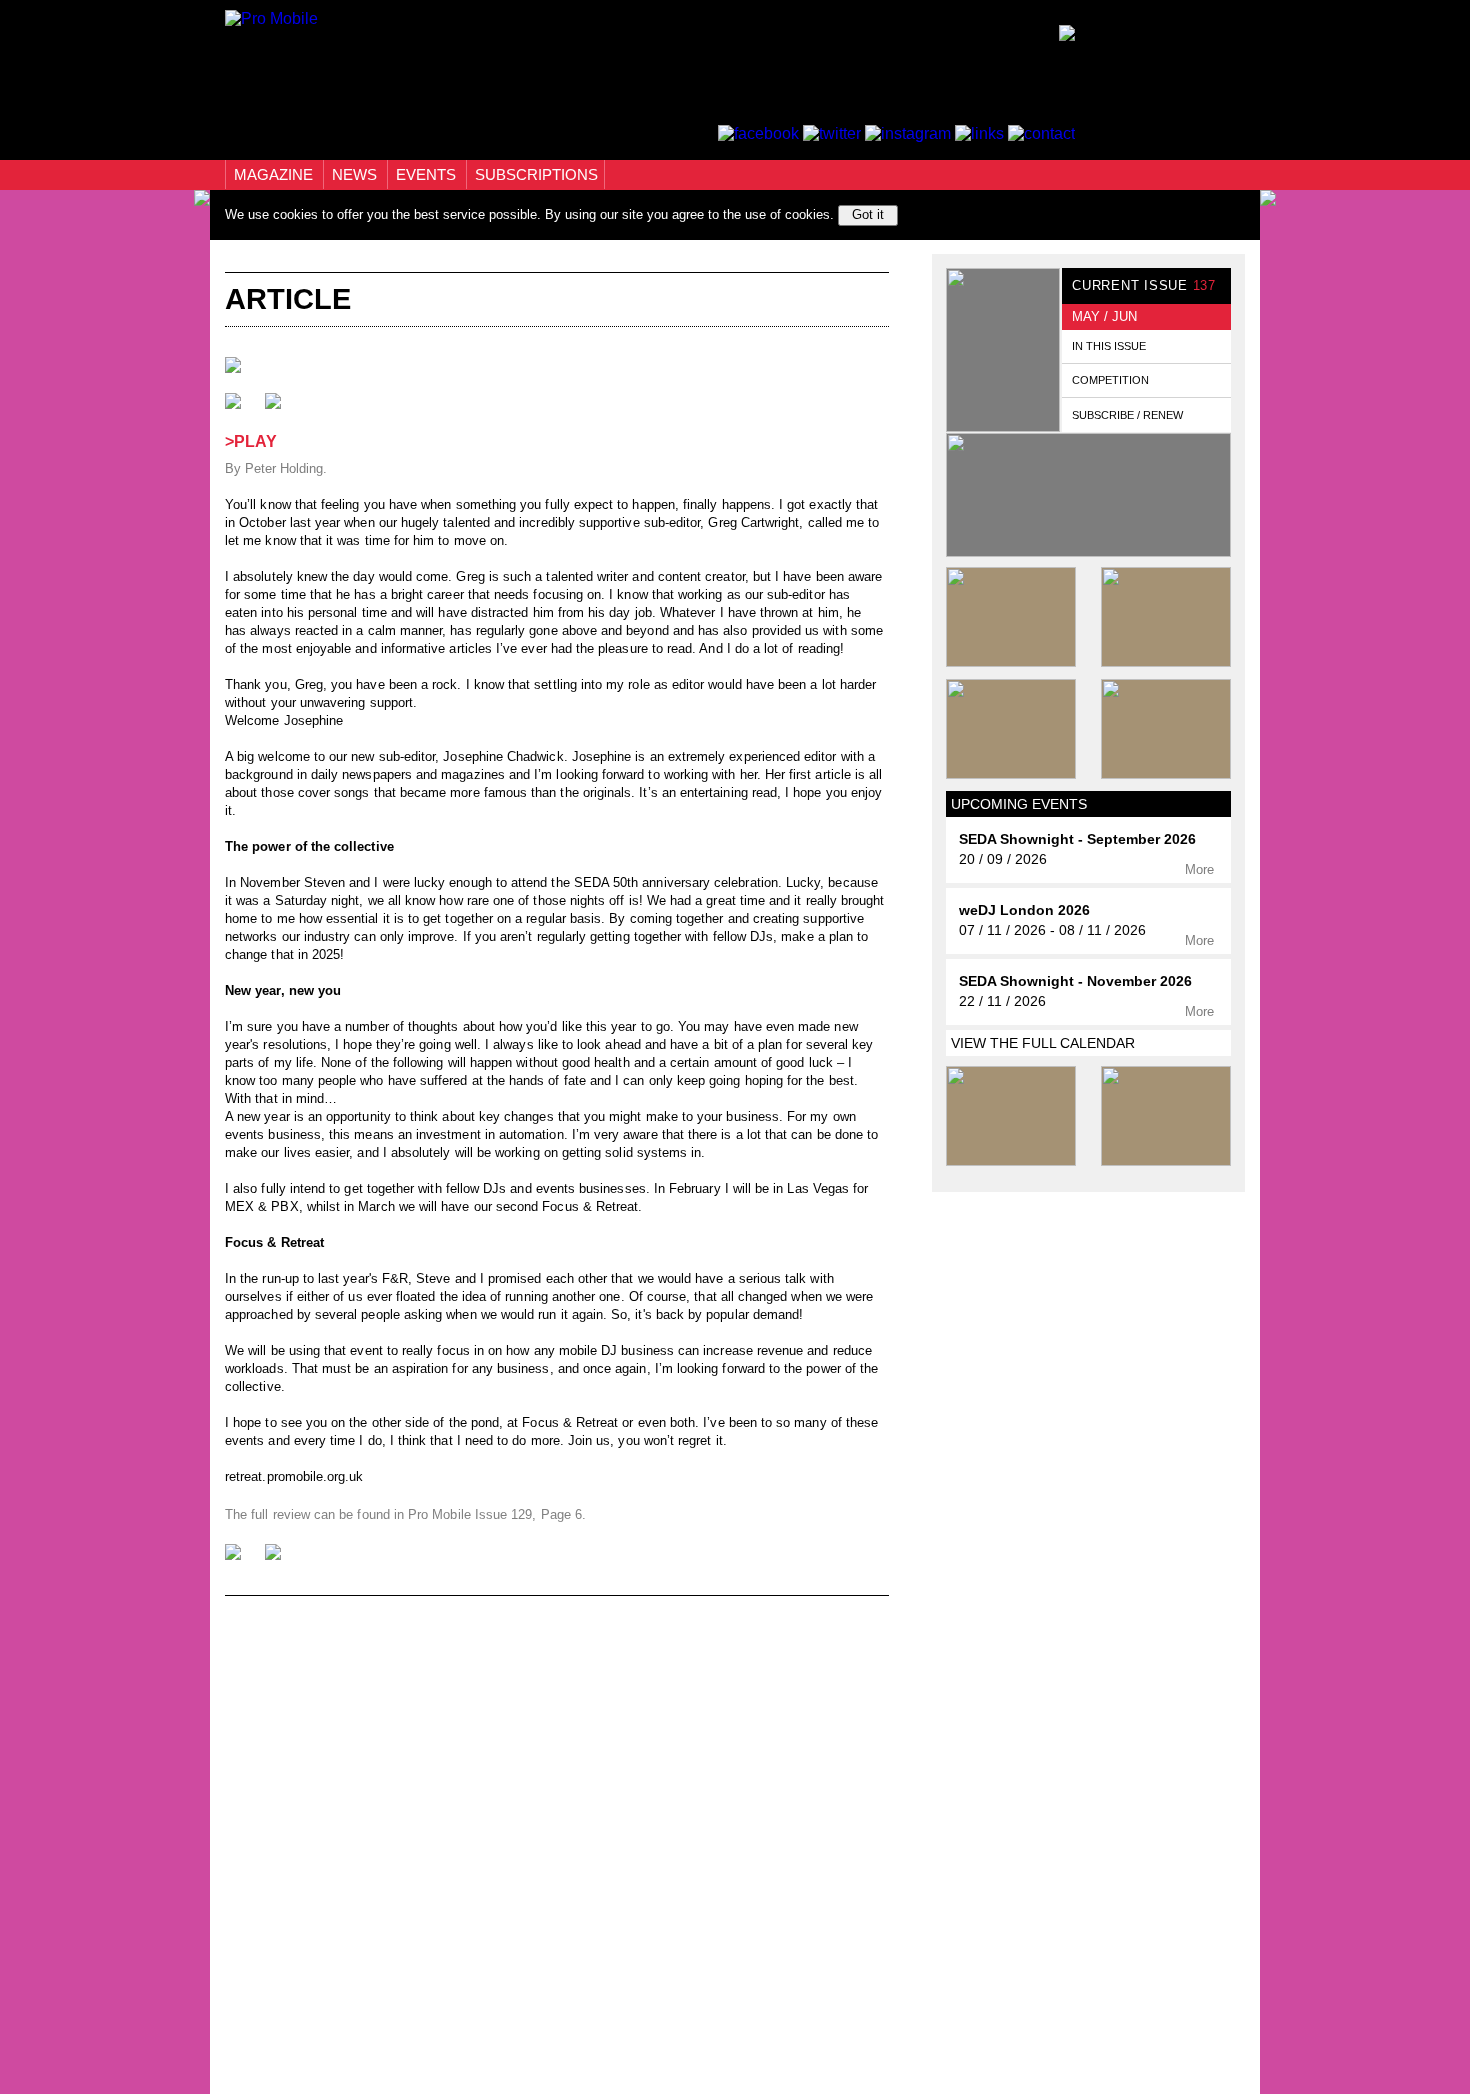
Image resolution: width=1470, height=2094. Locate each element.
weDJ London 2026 (1024, 910)
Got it (868, 214)
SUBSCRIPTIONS (536, 174)
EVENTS (428, 174)
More (1201, 869)
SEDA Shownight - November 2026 (1075, 981)
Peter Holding (284, 468)
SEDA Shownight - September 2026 (1077, 839)
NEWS (356, 174)
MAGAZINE (275, 174)
